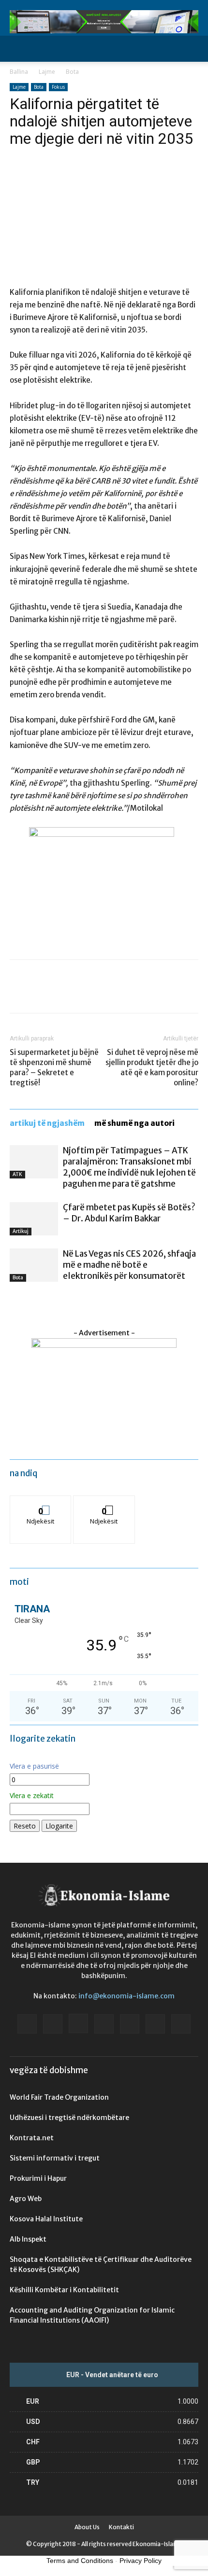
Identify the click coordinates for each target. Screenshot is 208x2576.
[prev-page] (12, 1300)
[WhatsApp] (86, 993)
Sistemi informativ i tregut (55, 2158)
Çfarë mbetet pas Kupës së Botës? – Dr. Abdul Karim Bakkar (129, 1213)
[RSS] (130, 2024)
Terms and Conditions (80, 2561)
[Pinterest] (64, 993)
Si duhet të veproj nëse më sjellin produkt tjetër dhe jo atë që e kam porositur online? (152, 1067)
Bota (72, 72)
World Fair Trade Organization (59, 2097)
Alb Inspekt (28, 2239)
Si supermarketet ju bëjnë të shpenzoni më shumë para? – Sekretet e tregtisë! (54, 1067)
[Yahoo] (181, 2024)
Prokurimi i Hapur (38, 2178)
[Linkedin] (104, 2024)
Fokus (58, 87)
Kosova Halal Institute (46, 2219)
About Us (87, 2527)
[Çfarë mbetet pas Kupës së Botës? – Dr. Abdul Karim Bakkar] (34, 1219)
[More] (109, 993)
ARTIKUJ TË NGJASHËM (47, 1123)
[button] (16, 49)
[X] (42, 993)
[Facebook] (19, 993)
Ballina (19, 72)
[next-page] (18, 1300)
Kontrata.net (32, 2138)
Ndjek (41, 1503)
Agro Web (26, 2199)
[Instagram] (78, 2023)
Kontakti (121, 2527)
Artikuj (21, 1231)
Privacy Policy (141, 2561)
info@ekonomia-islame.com (126, 1996)
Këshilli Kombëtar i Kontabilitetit (64, 2290)
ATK (17, 1174)
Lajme (47, 72)
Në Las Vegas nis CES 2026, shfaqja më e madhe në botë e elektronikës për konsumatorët (129, 1265)
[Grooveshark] (53, 2024)
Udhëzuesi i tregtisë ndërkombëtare (69, 2118)
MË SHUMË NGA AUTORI (134, 1123)
